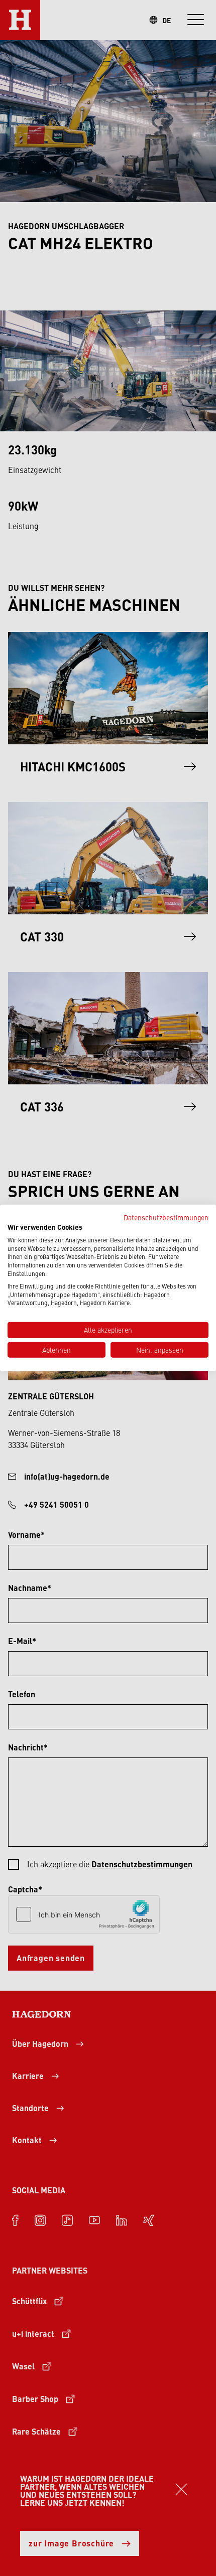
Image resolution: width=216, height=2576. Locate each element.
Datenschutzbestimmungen (166, 1217)
